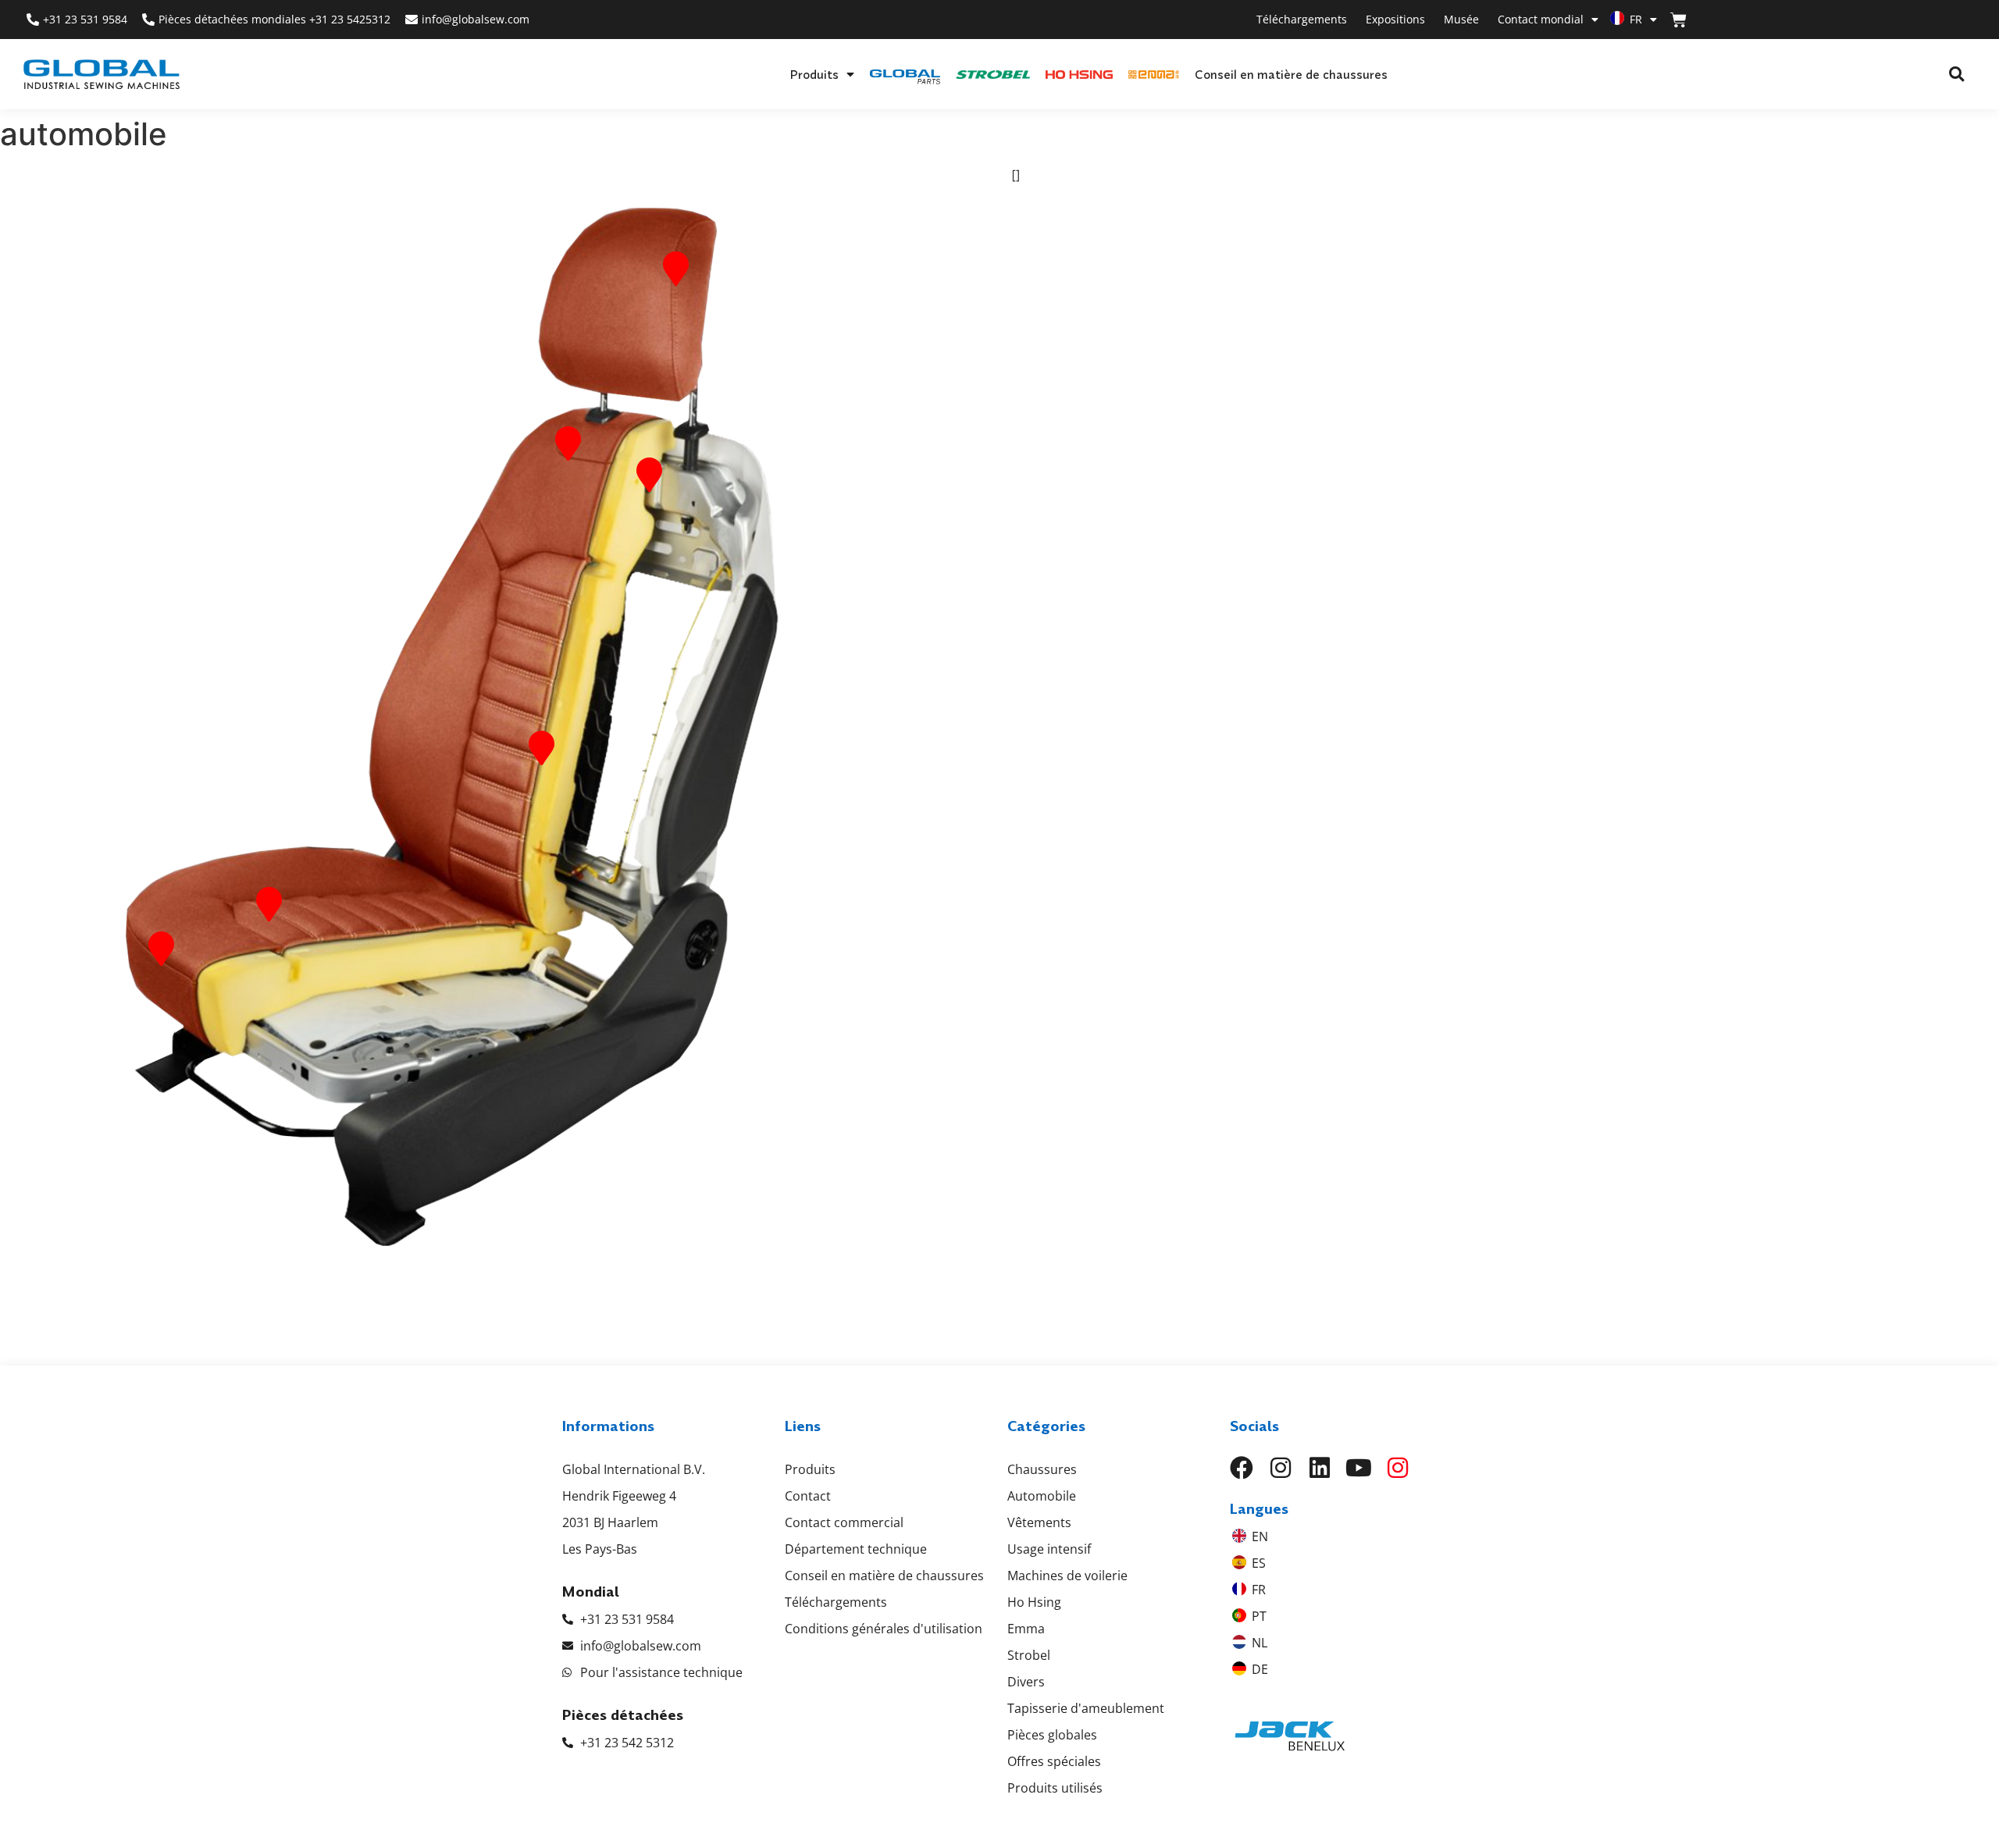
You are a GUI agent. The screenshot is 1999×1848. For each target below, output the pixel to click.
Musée (1461, 19)
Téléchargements (1302, 19)
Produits (814, 74)
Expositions (1395, 19)
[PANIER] (1678, 20)
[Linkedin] (1320, 1468)
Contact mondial (1541, 19)
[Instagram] (1281, 1468)
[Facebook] (1242, 1468)
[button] (1956, 75)
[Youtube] (1359, 1468)
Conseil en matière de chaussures (1291, 74)
